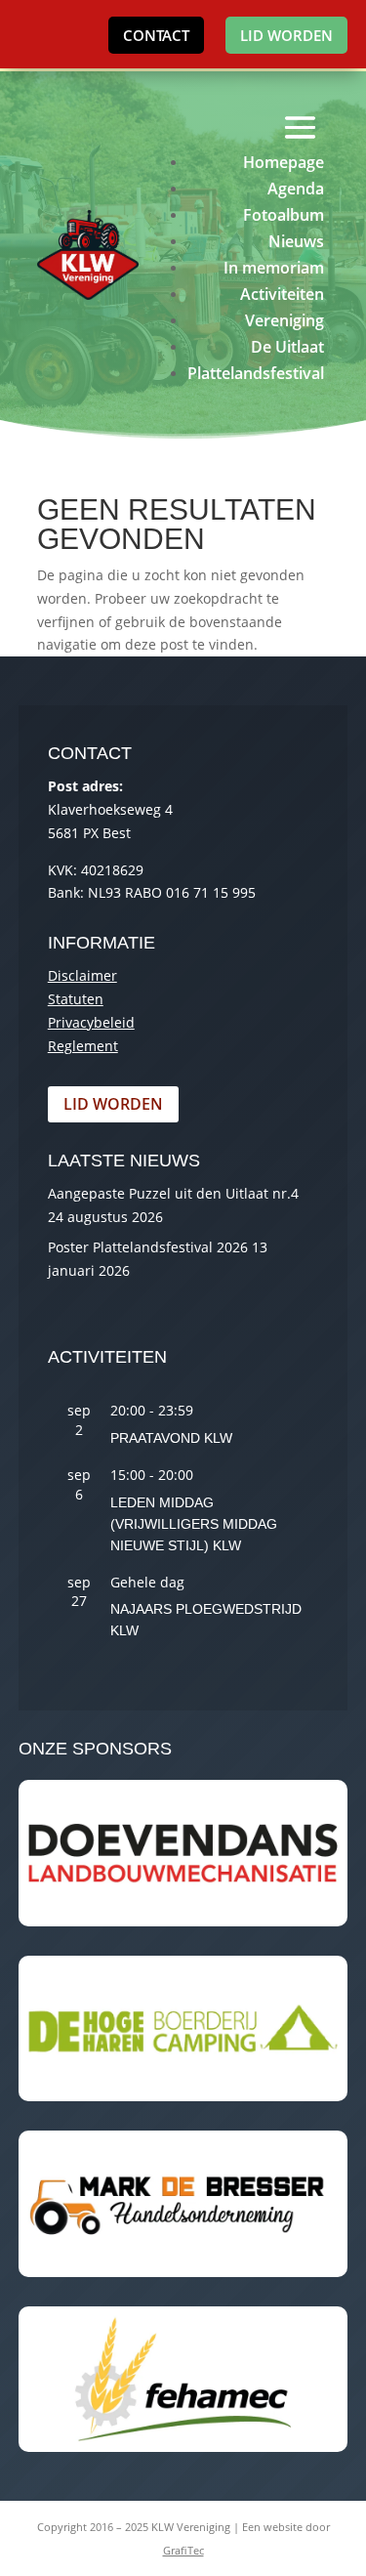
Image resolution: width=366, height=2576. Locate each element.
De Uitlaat (287, 347)
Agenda (296, 189)
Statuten (76, 999)
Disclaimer (82, 975)
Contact (156, 35)
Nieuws (296, 241)
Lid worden (286, 35)
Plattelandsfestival (256, 373)
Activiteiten (282, 294)
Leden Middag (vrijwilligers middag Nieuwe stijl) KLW (194, 1524)
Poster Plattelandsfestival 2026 (148, 1247)
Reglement (83, 1046)
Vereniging (285, 320)
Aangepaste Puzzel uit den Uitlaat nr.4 (173, 1193)
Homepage (284, 162)
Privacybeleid (91, 1022)
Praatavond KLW (171, 1438)
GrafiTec (183, 2550)
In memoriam (274, 268)
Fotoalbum (284, 215)
